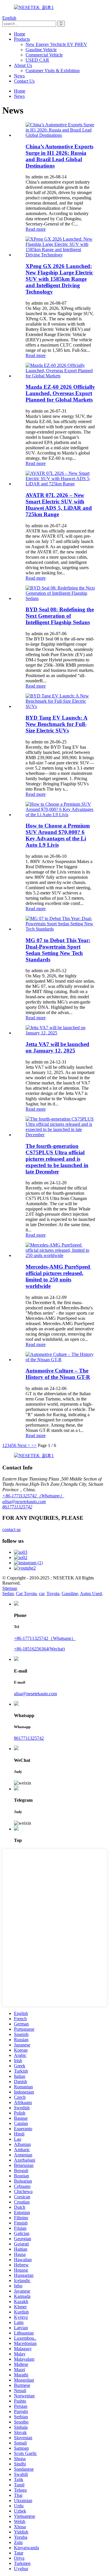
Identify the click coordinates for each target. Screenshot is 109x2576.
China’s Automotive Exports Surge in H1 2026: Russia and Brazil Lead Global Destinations (59, 156)
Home (20, 34)
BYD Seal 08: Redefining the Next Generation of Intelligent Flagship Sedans (60, 616)
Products (22, 39)
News (19, 76)
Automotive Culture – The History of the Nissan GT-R (58, 1374)
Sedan (8, 1594)
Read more (36, 229)
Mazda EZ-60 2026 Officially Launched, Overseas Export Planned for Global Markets (60, 393)
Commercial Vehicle (44, 55)
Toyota (53, 1594)
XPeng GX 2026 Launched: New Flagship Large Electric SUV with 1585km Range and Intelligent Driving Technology (59, 279)
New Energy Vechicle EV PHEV (56, 44)
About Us (23, 65)
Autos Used (91, 1594)
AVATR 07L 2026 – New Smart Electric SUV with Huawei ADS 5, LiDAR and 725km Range (59, 505)
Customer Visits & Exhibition (53, 71)
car (42, 1594)
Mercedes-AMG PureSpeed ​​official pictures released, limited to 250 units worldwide (59, 1276)
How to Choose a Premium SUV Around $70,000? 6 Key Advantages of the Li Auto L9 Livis (58, 835)
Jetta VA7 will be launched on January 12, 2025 (57, 1047)
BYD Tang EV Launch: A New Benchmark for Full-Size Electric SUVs (57, 724)
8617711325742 (17, 1507)
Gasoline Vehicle (41, 50)
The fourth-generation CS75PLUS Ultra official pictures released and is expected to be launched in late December (57, 1159)
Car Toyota (26, 1594)
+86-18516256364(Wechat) (39, 1649)
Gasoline (70, 1594)
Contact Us (24, 81)
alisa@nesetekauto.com (24, 1502)
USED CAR (37, 60)
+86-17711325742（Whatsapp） (33, 1496)
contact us (11, 1530)
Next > (24, 1445)
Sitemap (10, 1588)
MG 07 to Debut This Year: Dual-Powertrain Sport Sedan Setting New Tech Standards (58, 950)
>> (34, 1445)
